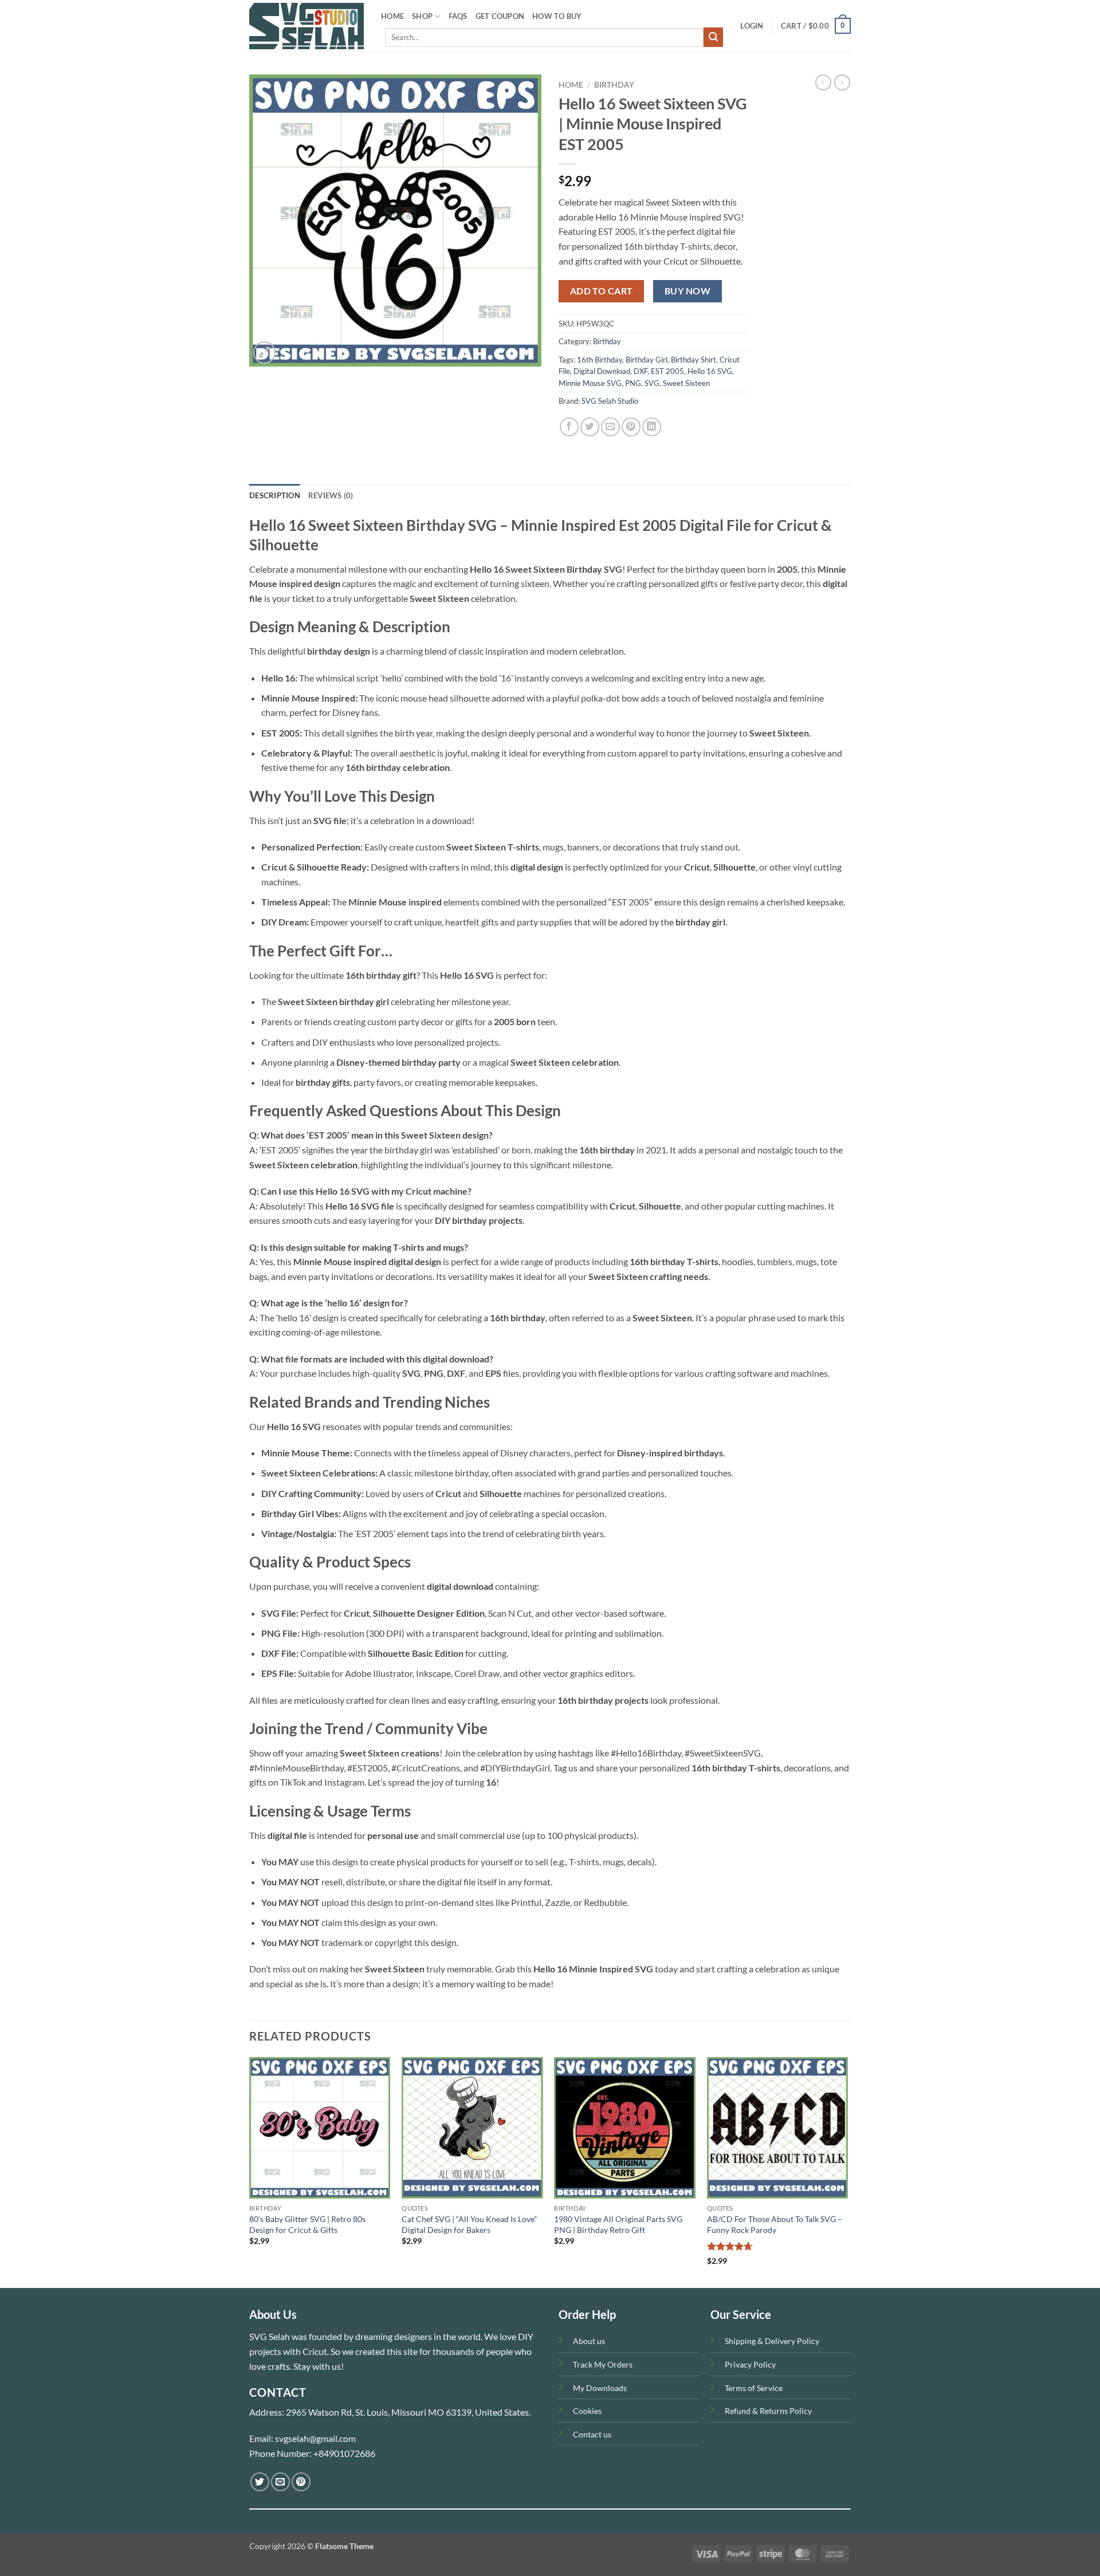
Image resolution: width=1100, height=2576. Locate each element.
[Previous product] (842, 82)
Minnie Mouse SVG (590, 383)
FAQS (458, 16)
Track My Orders (603, 2364)
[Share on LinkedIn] (652, 427)
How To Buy (557, 16)
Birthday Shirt (694, 360)
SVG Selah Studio (610, 401)
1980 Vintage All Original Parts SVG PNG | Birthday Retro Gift (618, 2224)
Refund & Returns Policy (768, 2411)
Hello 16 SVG (710, 371)
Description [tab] (275, 495)
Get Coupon (500, 16)
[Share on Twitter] (590, 427)
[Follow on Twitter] (260, 2482)
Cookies (587, 2411)
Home (571, 85)
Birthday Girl (647, 360)
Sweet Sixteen (686, 383)
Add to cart (602, 291)
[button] (752, 26)
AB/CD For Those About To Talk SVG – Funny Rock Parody (775, 2224)
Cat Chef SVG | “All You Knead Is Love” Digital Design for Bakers (469, 2224)
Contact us (592, 2434)
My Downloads (600, 2388)
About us (589, 2341)
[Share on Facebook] (569, 427)
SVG (652, 383)
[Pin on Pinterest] (631, 427)
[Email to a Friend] (610, 427)
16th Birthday (600, 360)
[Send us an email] (280, 2482)
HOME (392, 16)
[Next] (847, 2171)
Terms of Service (754, 2388)
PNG (633, 383)
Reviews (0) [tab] (331, 495)
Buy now (687, 291)
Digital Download (602, 371)
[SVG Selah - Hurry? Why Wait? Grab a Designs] (307, 26)
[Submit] (713, 37)
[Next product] (823, 82)
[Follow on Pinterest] (301, 2482)
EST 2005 (667, 371)
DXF (641, 371)
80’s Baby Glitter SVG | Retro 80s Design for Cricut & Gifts (307, 2224)
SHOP (422, 16)
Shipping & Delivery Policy (772, 2341)
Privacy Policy (750, 2364)
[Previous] (250, 2171)
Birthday (614, 85)
